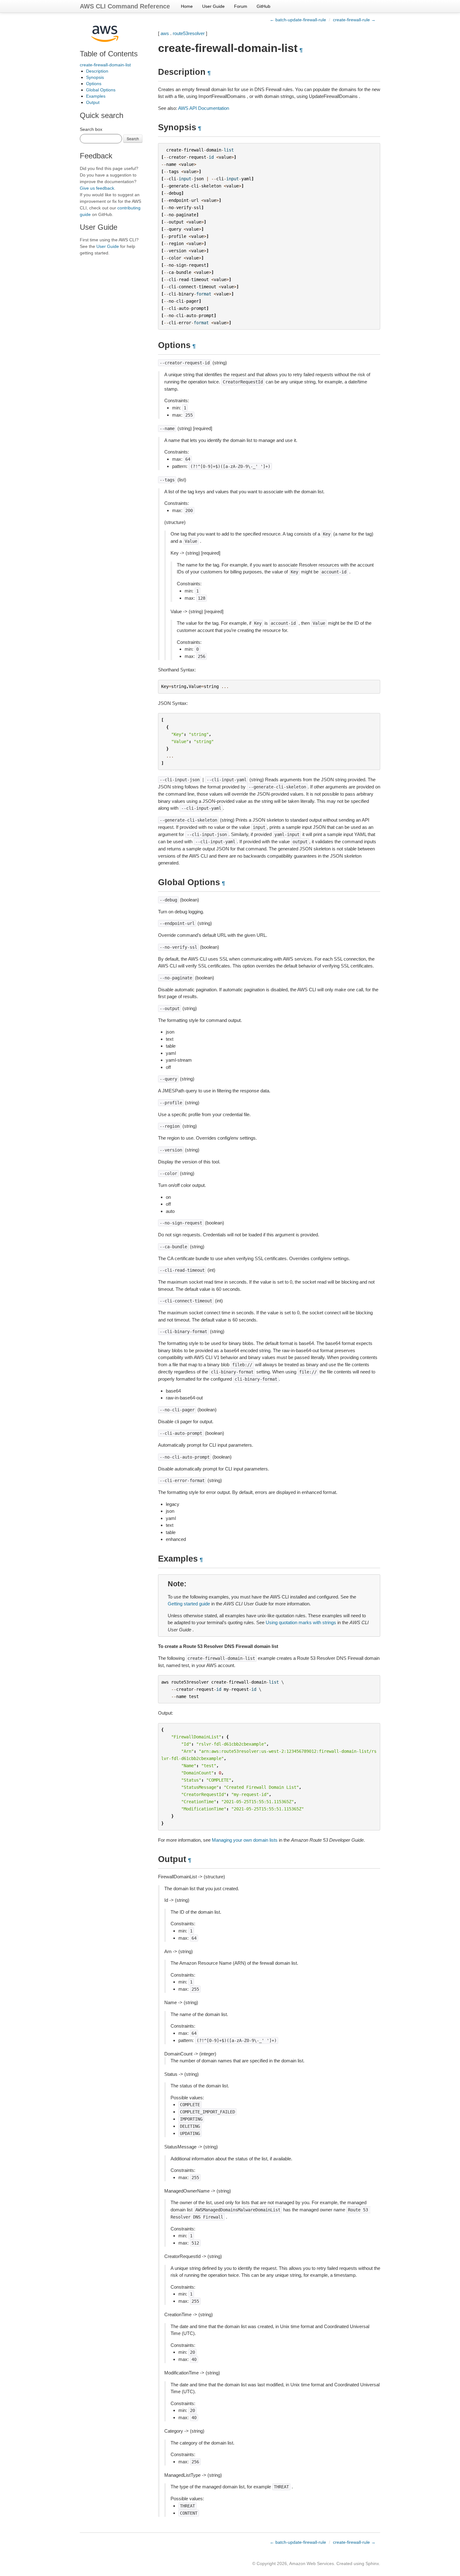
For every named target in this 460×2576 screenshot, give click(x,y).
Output (93, 102)
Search (133, 139)
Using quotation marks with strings (301, 1622)
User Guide (213, 6)
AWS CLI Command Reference (125, 6)
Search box (91, 129)
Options (94, 84)
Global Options (101, 90)
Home (187, 6)
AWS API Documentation (204, 108)
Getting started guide (189, 1604)
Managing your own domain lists (245, 1840)
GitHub (263, 6)
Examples (96, 96)
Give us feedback (97, 188)
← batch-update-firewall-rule (298, 20)
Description (97, 71)
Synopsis (95, 77)
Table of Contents (109, 54)
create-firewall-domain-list (105, 65)
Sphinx (372, 2563)
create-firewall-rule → (354, 20)
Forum (241, 6)
